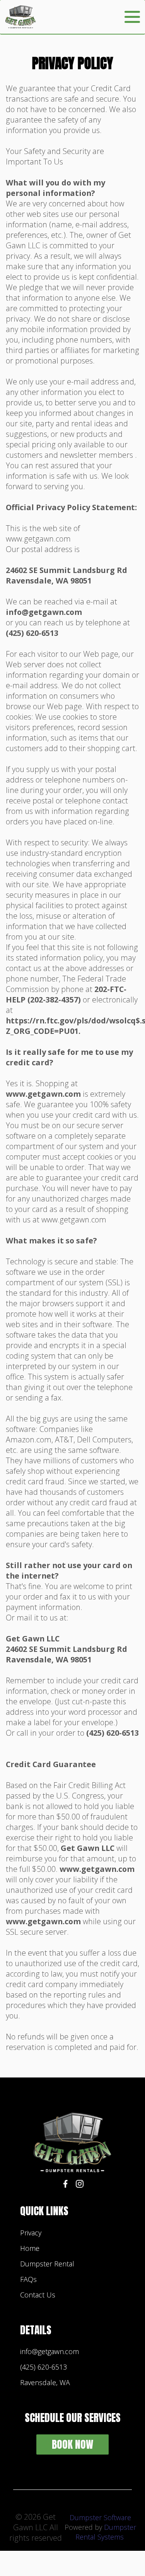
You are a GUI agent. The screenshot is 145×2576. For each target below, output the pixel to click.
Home (30, 2248)
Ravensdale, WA (45, 2382)
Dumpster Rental (47, 2264)
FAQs (28, 2279)
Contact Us (38, 2295)
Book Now (72, 2444)
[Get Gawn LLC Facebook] (65, 2185)
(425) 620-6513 (43, 2367)
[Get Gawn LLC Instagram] (80, 2185)
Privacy (31, 2233)
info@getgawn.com (49, 2351)
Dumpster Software (100, 2517)
